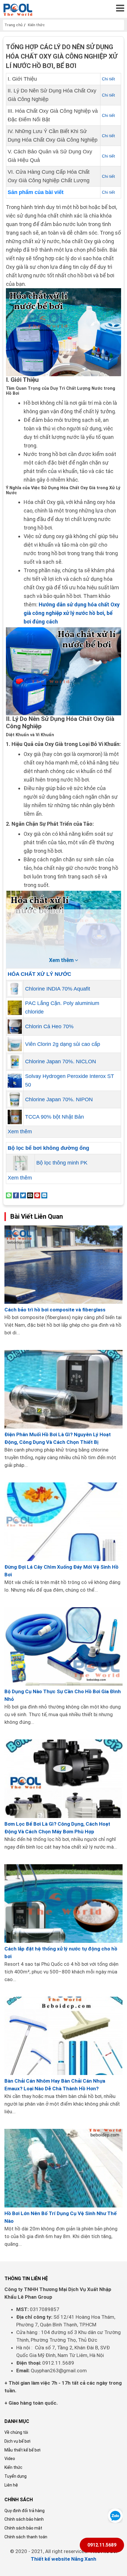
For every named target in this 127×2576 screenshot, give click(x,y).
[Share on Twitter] (23, 1195)
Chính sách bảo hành (24, 2519)
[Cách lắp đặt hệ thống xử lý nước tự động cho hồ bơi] (63, 1904)
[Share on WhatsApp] (9, 1195)
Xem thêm (20, 1132)
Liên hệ (11, 2485)
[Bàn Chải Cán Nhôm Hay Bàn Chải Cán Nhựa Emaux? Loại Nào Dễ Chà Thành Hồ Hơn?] (63, 2036)
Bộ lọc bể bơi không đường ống (48, 1148)
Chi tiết (108, 79)
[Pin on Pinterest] (37, 1195)
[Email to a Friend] (30, 1195)
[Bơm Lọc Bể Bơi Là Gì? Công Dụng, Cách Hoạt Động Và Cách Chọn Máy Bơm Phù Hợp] (63, 1779)
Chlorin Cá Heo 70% (49, 1026)
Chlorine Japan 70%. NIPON (59, 1099)
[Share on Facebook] (16, 1195)
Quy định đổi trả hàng (25, 2511)
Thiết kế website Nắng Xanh (63, 2559)
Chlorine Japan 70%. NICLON (61, 1061)
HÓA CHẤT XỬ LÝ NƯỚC (39, 974)
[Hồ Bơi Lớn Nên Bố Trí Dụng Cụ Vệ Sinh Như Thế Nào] (63, 2168)
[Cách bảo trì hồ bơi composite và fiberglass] (63, 1265)
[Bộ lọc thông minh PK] (20, 1163)
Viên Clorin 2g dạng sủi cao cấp (63, 1044)
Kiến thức (13, 2467)
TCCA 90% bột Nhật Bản (54, 1117)
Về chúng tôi (16, 2432)
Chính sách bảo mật (23, 2528)
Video (10, 2459)
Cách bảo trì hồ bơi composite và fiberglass (55, 1310)
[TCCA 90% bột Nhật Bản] (15, 1117)
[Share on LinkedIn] (44, 1195)
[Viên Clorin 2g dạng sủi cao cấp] (15, 1044)
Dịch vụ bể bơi (17, 2441)
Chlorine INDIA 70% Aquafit (58, 989)
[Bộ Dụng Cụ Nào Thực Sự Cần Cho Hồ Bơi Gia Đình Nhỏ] (63, 1647)
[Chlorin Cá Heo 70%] (15, 1026)
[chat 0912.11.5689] (115, 2515)
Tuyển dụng (16, 2476)
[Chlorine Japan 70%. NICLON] (15, 1061)
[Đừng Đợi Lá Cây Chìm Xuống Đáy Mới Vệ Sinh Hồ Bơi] (63, 1522)
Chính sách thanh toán (26, 2537)
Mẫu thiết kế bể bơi (22, 2450)
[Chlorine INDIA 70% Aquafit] (15, 989)
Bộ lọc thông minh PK (62, 1163)
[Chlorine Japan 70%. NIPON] (15, 1099)
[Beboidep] (18, 9)
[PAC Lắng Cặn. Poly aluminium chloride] (15, 1008)
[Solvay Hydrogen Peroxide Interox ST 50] (15, 1081)
